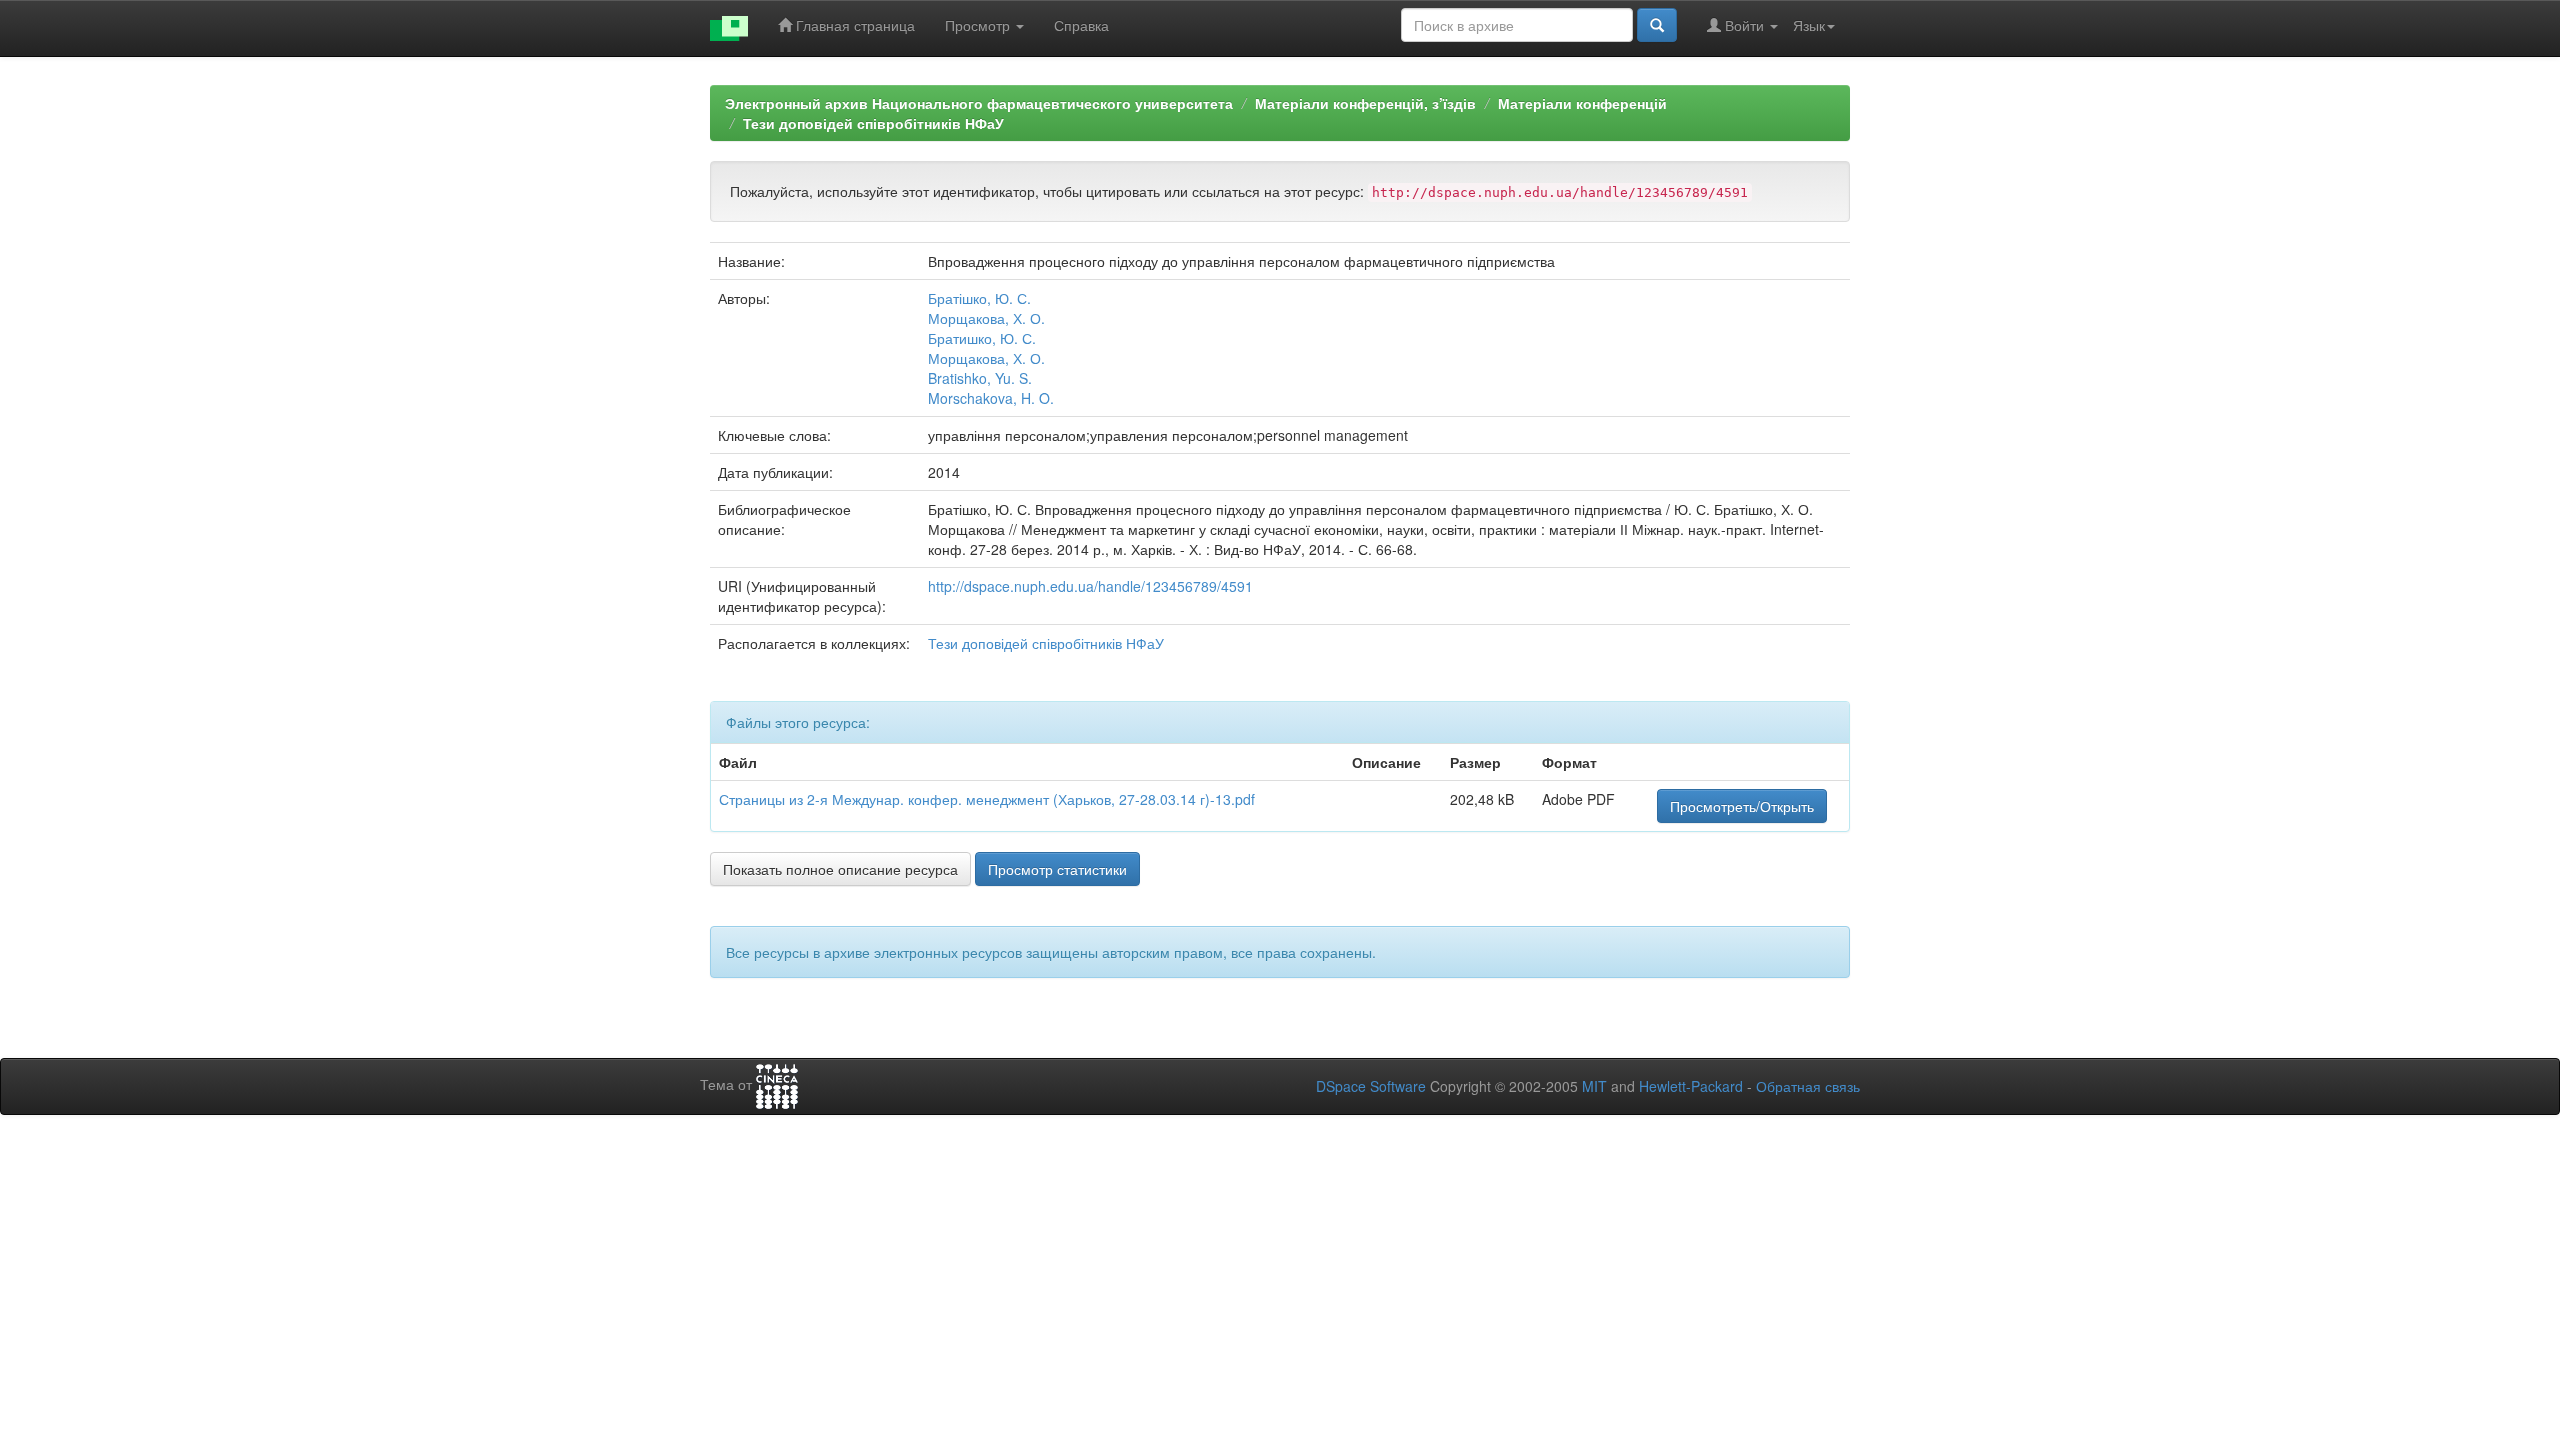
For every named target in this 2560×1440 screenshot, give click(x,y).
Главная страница (853, 25)
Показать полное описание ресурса (840, 869)
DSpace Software (1371, 1086)
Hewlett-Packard (1691, 1086)
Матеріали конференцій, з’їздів (1365, 103)
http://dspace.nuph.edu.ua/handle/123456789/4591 (1090, 586)
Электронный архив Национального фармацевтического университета (979, 103)
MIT (1594, 1086)
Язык (1809, 25)
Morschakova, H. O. (991, 398)
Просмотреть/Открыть (1742, 806)
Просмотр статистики (1057, 869)
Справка (1081, 25)
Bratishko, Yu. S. (980, 378)
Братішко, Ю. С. (979, 298)
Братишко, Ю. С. (982, 338)
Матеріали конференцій (1582, 103)
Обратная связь (1808, 1086)
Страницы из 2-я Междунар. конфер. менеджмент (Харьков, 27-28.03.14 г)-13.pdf (987, 799)
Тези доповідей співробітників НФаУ (873, 123)
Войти (1744, 25)
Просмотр (979, 25)
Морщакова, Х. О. (986, 318)
